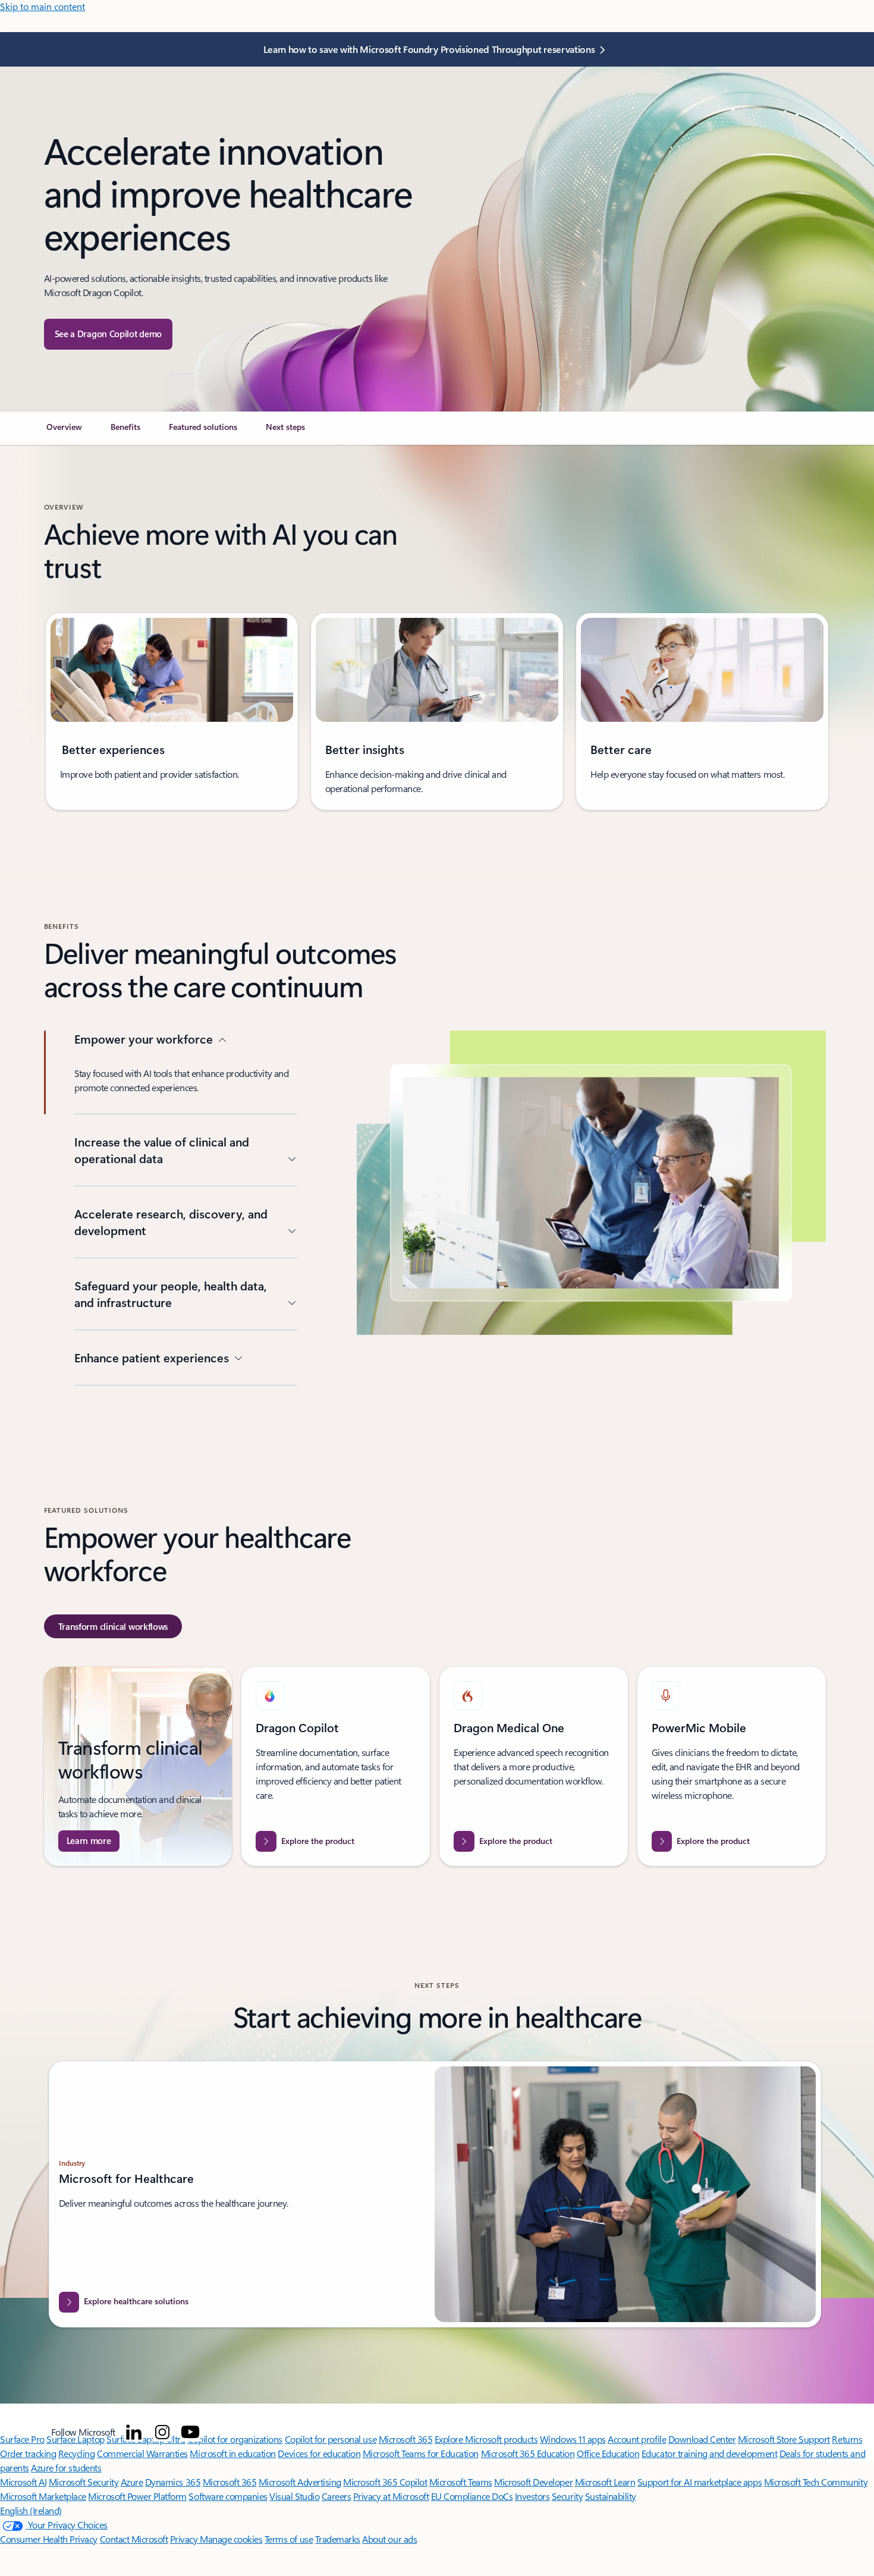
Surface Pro (22, 2439)
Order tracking (28, 2453)
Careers (337, 2496)
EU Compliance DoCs (472, 2496)
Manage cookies (231, 2539)
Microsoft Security (84, 2482)
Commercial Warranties (142, 2453)
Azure (132, 2482)
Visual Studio (294, 2496)
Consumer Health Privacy (49, 2539)
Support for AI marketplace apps (699, 2482)
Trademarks (338, 2539)
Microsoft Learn (605, 2482)
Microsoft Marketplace (43, 2496)
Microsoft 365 (230, 2482)
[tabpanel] (435, 1766)
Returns (847, 2439)
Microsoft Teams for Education (421, 2453)
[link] (64, 432)
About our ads (389, 2539)
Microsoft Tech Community (816, 2482)
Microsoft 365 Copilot (385, 2482)
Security (567, 2496)
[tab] (113, 1626)
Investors (532, 2496)
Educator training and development (709, 2453)
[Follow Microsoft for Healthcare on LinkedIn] (134, 2432)
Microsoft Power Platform (137, 2496)
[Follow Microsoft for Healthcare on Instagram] (162, 2432)
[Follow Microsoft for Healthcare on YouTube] (190, 2432)
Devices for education (319, 2453)
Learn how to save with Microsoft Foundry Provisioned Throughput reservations (429, 49)
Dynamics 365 (173, 2482)
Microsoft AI (23, 2482)
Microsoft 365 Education (528, 2453)
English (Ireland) (31, 2510)
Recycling (77, 2453)
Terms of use (289, 2539)
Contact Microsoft (134, 2539)
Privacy (185, 2539)
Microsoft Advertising (300, 2482)
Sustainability (611, 2496)
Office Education (608, 2453)
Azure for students (66, 2467)
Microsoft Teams (461, 2482)
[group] (172, 711)
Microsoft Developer (533, 2482)
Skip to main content (43, 6)
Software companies (228, 2496)
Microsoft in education (232, 2453)
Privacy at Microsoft (391, 2496)
